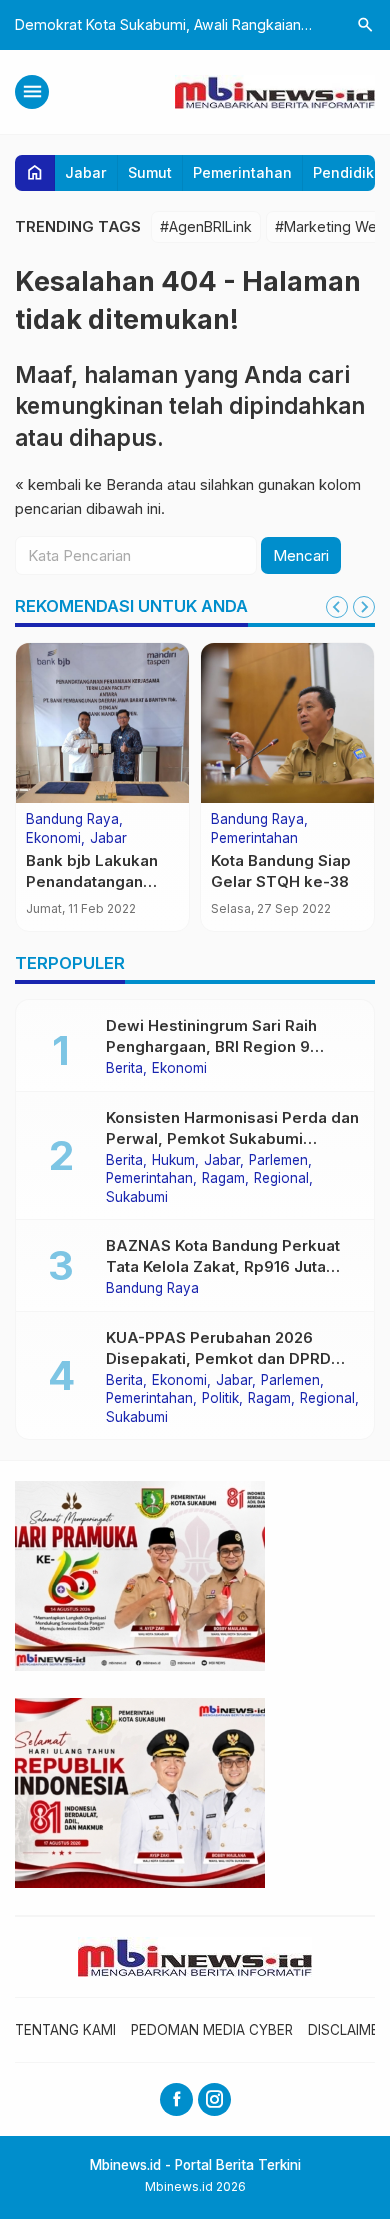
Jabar (86, 172)
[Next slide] (364, 607)
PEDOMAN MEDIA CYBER (212, 2030)
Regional (281, 1179)
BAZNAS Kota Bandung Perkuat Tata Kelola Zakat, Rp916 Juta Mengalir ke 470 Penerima (223, 1266)
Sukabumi (137, 1198)
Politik (220, 1399)
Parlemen (278, 1161)
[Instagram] (214, 2099)
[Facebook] (176, 2099)
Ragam (223, 1179)
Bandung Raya (72, 820)
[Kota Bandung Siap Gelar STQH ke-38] (287, 723)
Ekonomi (53, 839)
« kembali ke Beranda (89, 484)
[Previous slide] (337, 607)
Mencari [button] (301, 555)
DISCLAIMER (347, 2030)
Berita (124, 1069)
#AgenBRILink (206, 226)
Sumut (150, 172)
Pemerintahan (242, 172)
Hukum (173, 1161)
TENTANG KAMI (65, 2030)
